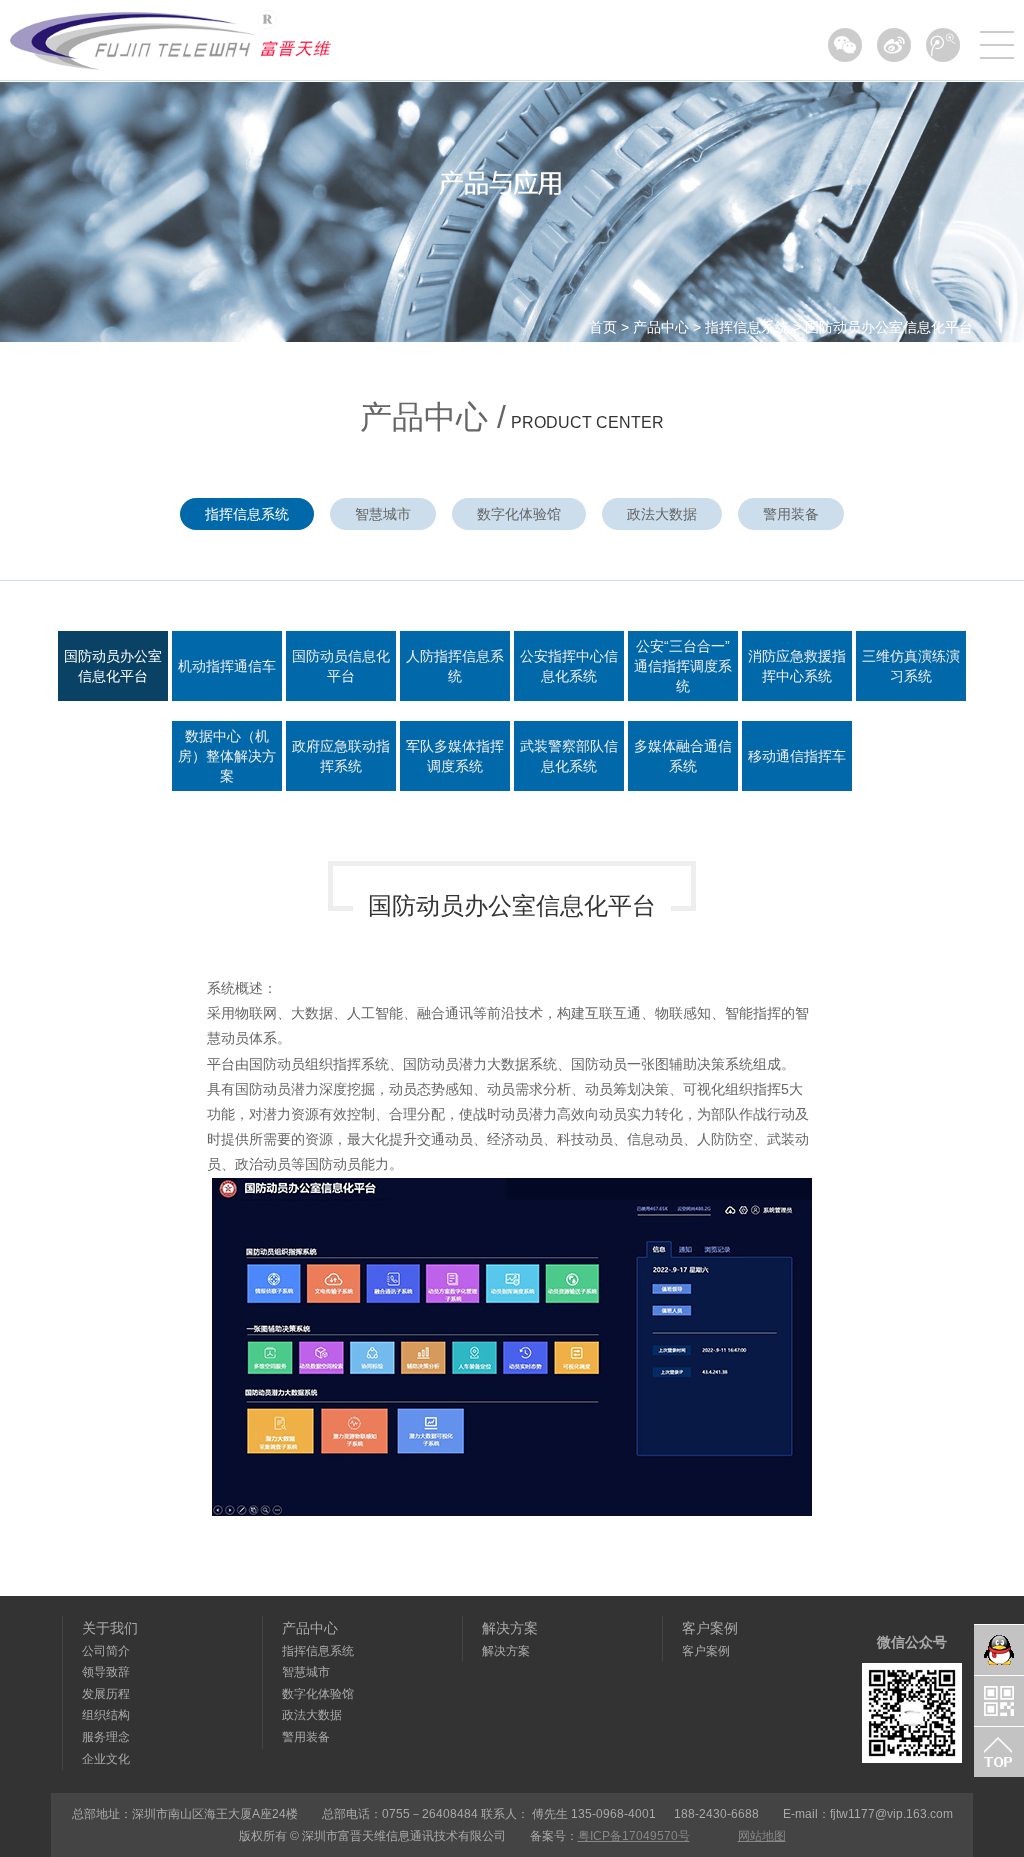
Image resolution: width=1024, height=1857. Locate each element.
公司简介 (106, 1651)
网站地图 (762, 1836)
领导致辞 (106, 1672)
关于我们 (110, 1628)
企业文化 (106, 1759)
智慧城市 (383, 514)
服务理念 (106, 1737)
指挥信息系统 (747, 327)
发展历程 (106, 1694)
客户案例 (710, 1628)
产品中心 (661, 327)
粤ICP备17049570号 (634, 1836)
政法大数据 (662, 514)
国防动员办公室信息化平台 (889, 327)
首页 (603, 327)
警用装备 (791, 514)
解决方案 (510, 1628)
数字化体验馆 (519, 514)
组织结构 (106, 1715)
